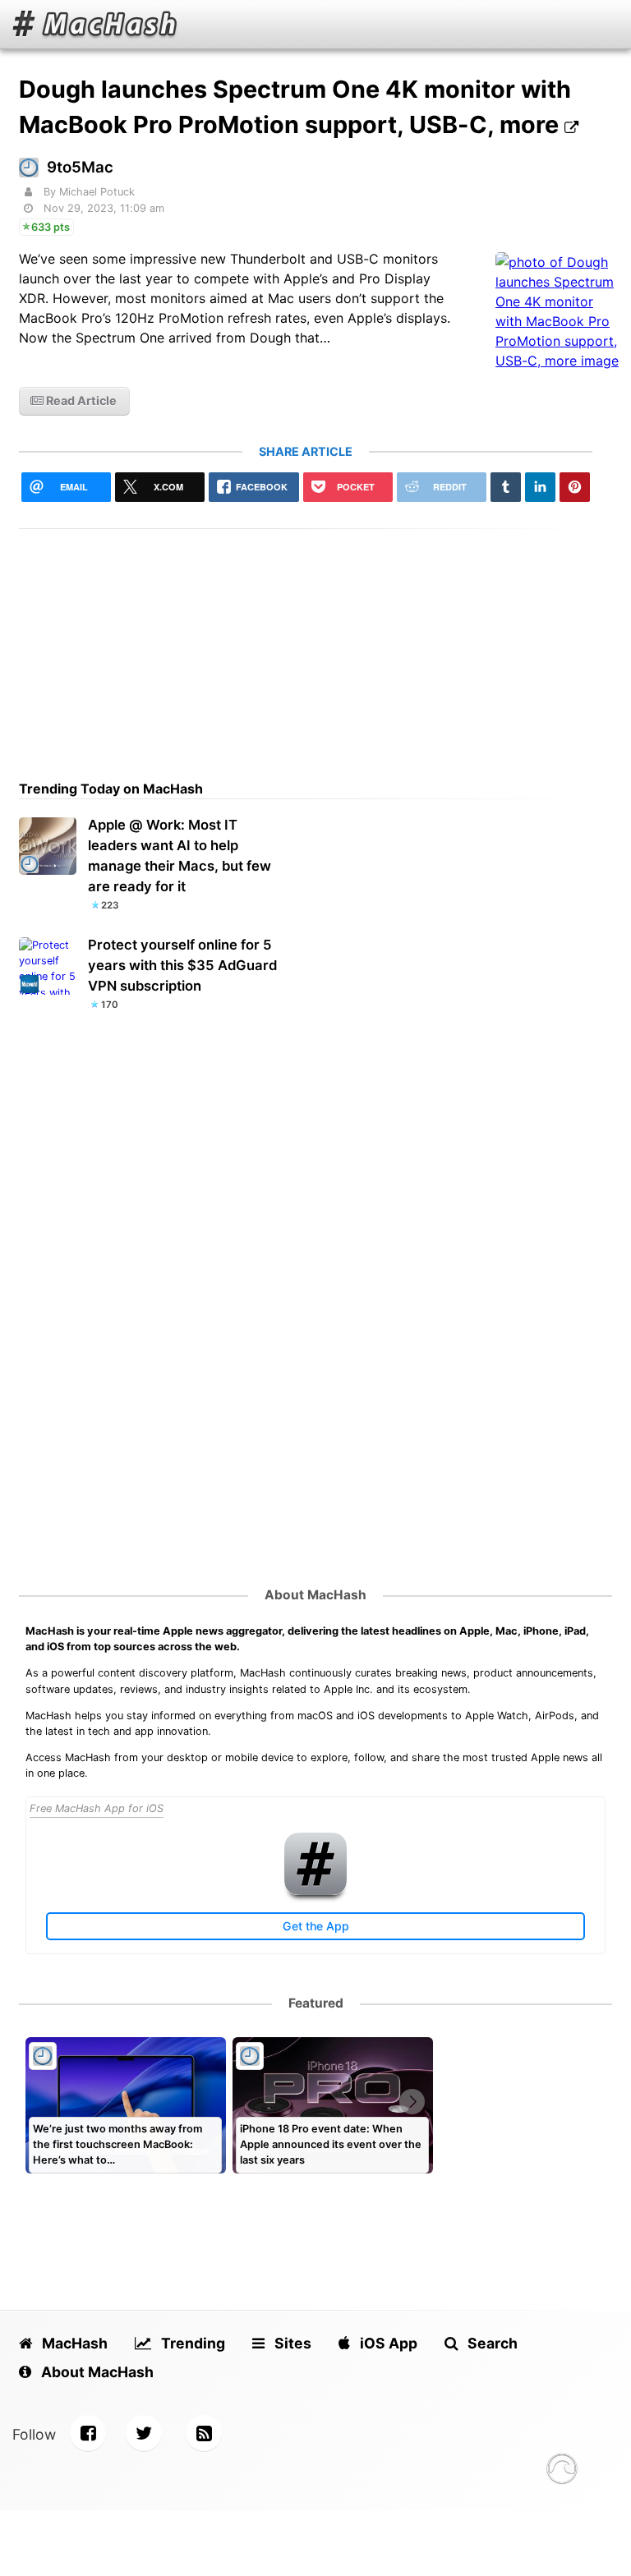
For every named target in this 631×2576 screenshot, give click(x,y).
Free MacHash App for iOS (97, 1808)
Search (491, 2343)
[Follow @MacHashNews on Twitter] (144, 2433)
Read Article (80, 400)
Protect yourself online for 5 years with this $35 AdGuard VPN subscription (182, 965)
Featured (316, 2003)
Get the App (316, 1926)
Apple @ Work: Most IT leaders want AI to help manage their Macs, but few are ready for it (180, 856)
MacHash (73, 2343)
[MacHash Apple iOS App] (315, 1891)
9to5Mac (80, 167)
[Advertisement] (306, 644)
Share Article (306, 451)
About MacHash (315, 1595)
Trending (191, 2343)
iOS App (387, 2343)
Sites (291, 2343)
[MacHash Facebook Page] (88, 2433)
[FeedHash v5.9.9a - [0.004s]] (562, 2471)
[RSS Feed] (204, 2433)
